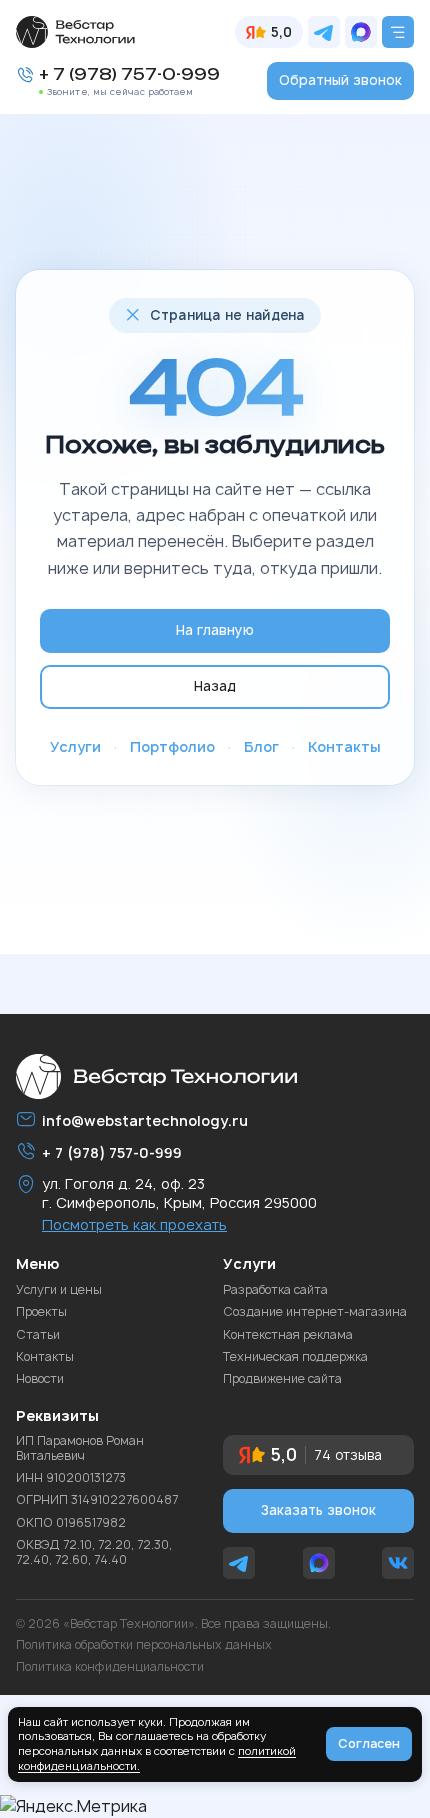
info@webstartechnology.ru (145, 1120)
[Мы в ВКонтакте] (398, 1563)
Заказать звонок (318, 1510)
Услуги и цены (59, 1290)
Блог (261, 746)
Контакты (344, 746)
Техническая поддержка (295, 1357)
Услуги (75, 746)
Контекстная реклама (288, 1335)
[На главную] (75, 32)
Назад (215, 686)
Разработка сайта (275, 1290)
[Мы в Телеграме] (324, 32)
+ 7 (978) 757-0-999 (129, 75)
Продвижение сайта (282, 1379)
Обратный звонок (340, 80)
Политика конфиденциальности (110, 1667)
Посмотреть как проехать (134, 1224)
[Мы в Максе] (361, 32)
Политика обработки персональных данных (144, 1645)
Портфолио (172, 746)
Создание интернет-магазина (315, 1312)
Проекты (41, 1312)
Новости (40, 1379)
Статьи (38, 1335)
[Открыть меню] (398, 32)
